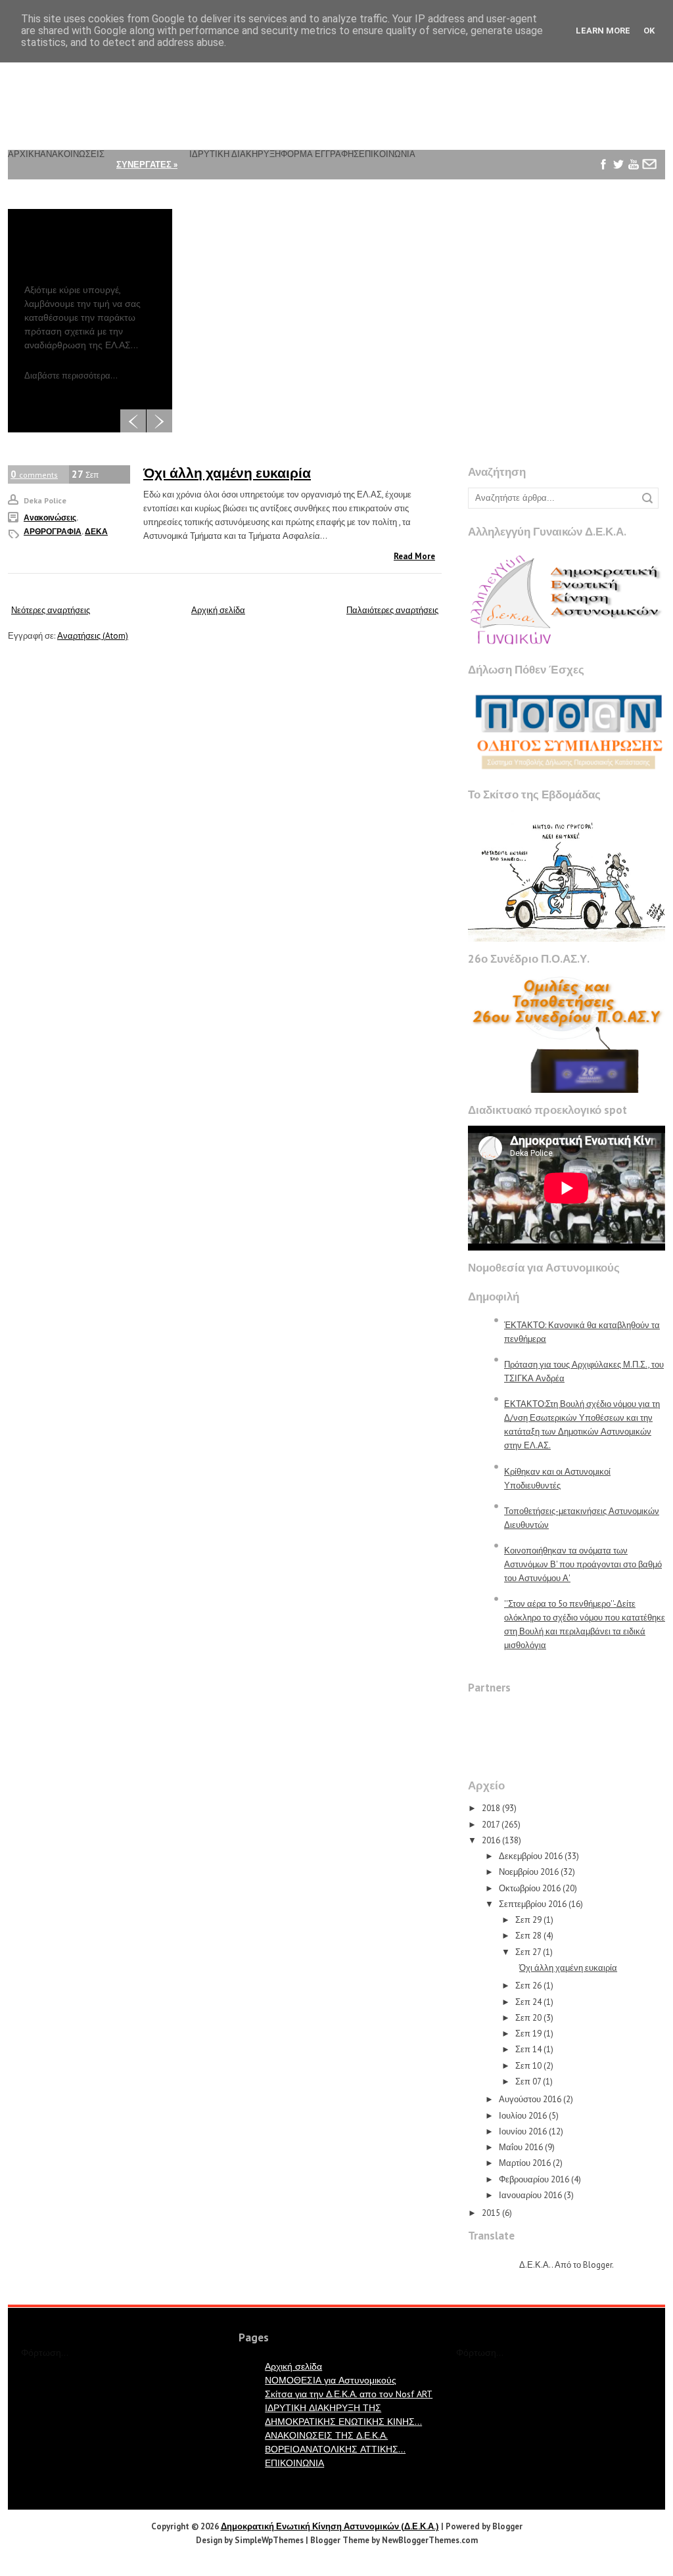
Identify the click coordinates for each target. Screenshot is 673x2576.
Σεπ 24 (528, 2002)
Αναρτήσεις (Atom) (93, 636)
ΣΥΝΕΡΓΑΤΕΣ (147, 165)
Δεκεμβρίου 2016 (531, 1856)
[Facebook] (604, 165)
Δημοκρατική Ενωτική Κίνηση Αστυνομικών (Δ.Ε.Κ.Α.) (330, 2526)
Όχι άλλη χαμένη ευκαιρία (227, 473)
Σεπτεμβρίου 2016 (533, 1904)
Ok (649, 31)
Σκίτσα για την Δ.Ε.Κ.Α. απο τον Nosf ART (349, 2394)
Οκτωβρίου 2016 (530, 1888)
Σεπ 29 (528, 1920)
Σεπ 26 (528, 1986)
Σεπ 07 (528, 2081)
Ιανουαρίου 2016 (530, 2195)
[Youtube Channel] (634, 165)
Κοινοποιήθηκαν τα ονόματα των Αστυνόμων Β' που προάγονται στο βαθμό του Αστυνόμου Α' (583, 1564)
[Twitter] (619, 165)
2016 (491, 1840)
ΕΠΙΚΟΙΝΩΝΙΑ (294, 2463)
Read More (414, 556)
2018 (491, 1808)
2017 (491, 1825)
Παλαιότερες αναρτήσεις (392, 610)
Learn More (603, 31)
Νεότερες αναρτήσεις (51, 610)
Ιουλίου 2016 (523, 2116)
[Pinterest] (604, 194)
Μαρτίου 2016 (525, 2163)
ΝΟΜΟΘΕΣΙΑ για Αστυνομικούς (331, 2380)
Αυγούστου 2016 (530, 2099)
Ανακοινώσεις (50, 517)
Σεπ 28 (528, 1936)
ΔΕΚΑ (96, 531)
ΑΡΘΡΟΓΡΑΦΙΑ (53, 531)
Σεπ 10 (528, 2066)
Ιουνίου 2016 (523, 2131)
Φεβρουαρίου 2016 (534, 2179)
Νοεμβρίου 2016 (529, 1872)
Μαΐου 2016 (521, 2147)
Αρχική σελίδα (218, 610)
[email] (649, 165)
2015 (491, 2213)
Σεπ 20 (528, 2018)
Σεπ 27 (528, 1952)
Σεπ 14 (528, 2049)
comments (34, 474)
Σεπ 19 (528, 2034)
